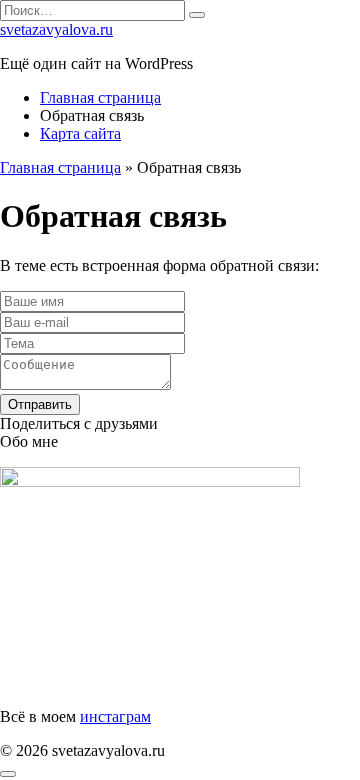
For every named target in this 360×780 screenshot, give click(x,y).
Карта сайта (80, 133)
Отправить (40, 404)
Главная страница (100, 97)
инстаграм (115, 716)
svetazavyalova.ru (56, 29)
